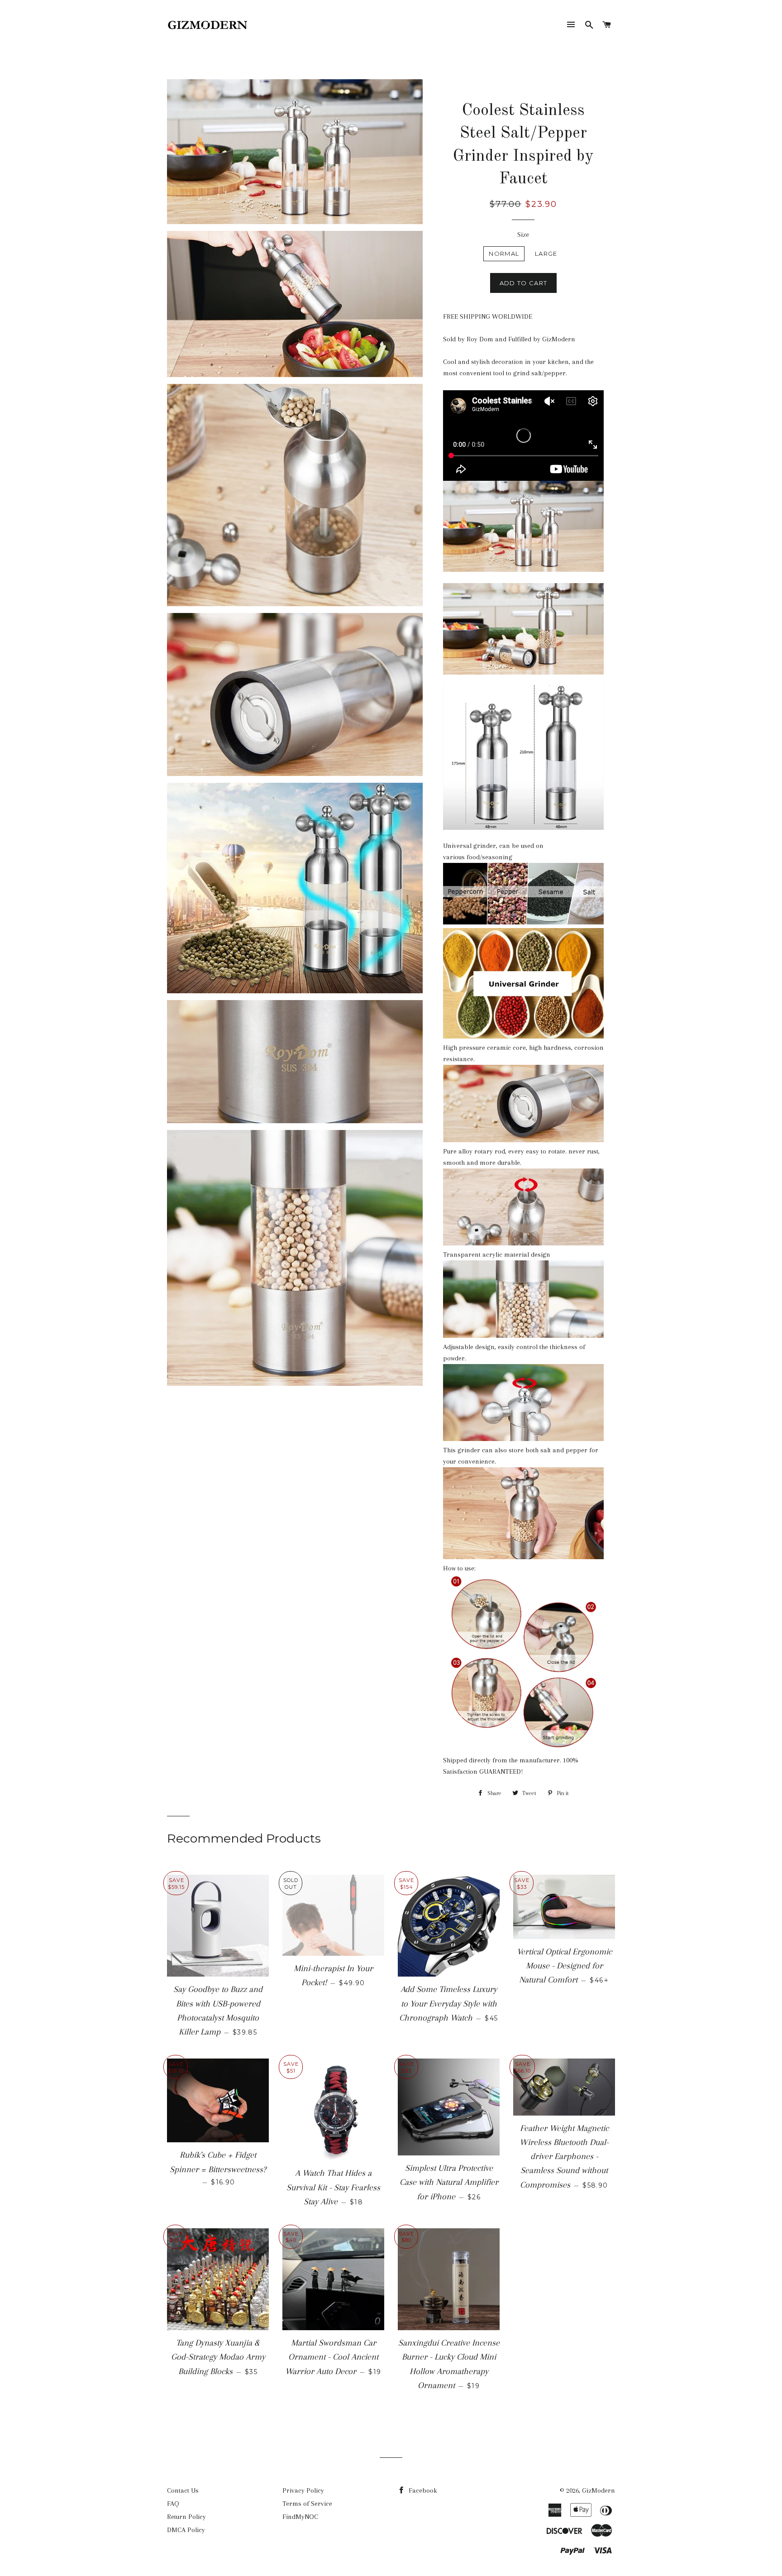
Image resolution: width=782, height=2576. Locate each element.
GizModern (598, 2490)
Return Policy (186, 2517)
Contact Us (183, 2490)
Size (523, 235)
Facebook (422, 2490)
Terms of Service (307, 2504)
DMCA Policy (186, 2530)
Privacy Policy (303, 2490)
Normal (504, 254)
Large (546, 254)
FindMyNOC (300, 2517)
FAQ (173, 2504)
